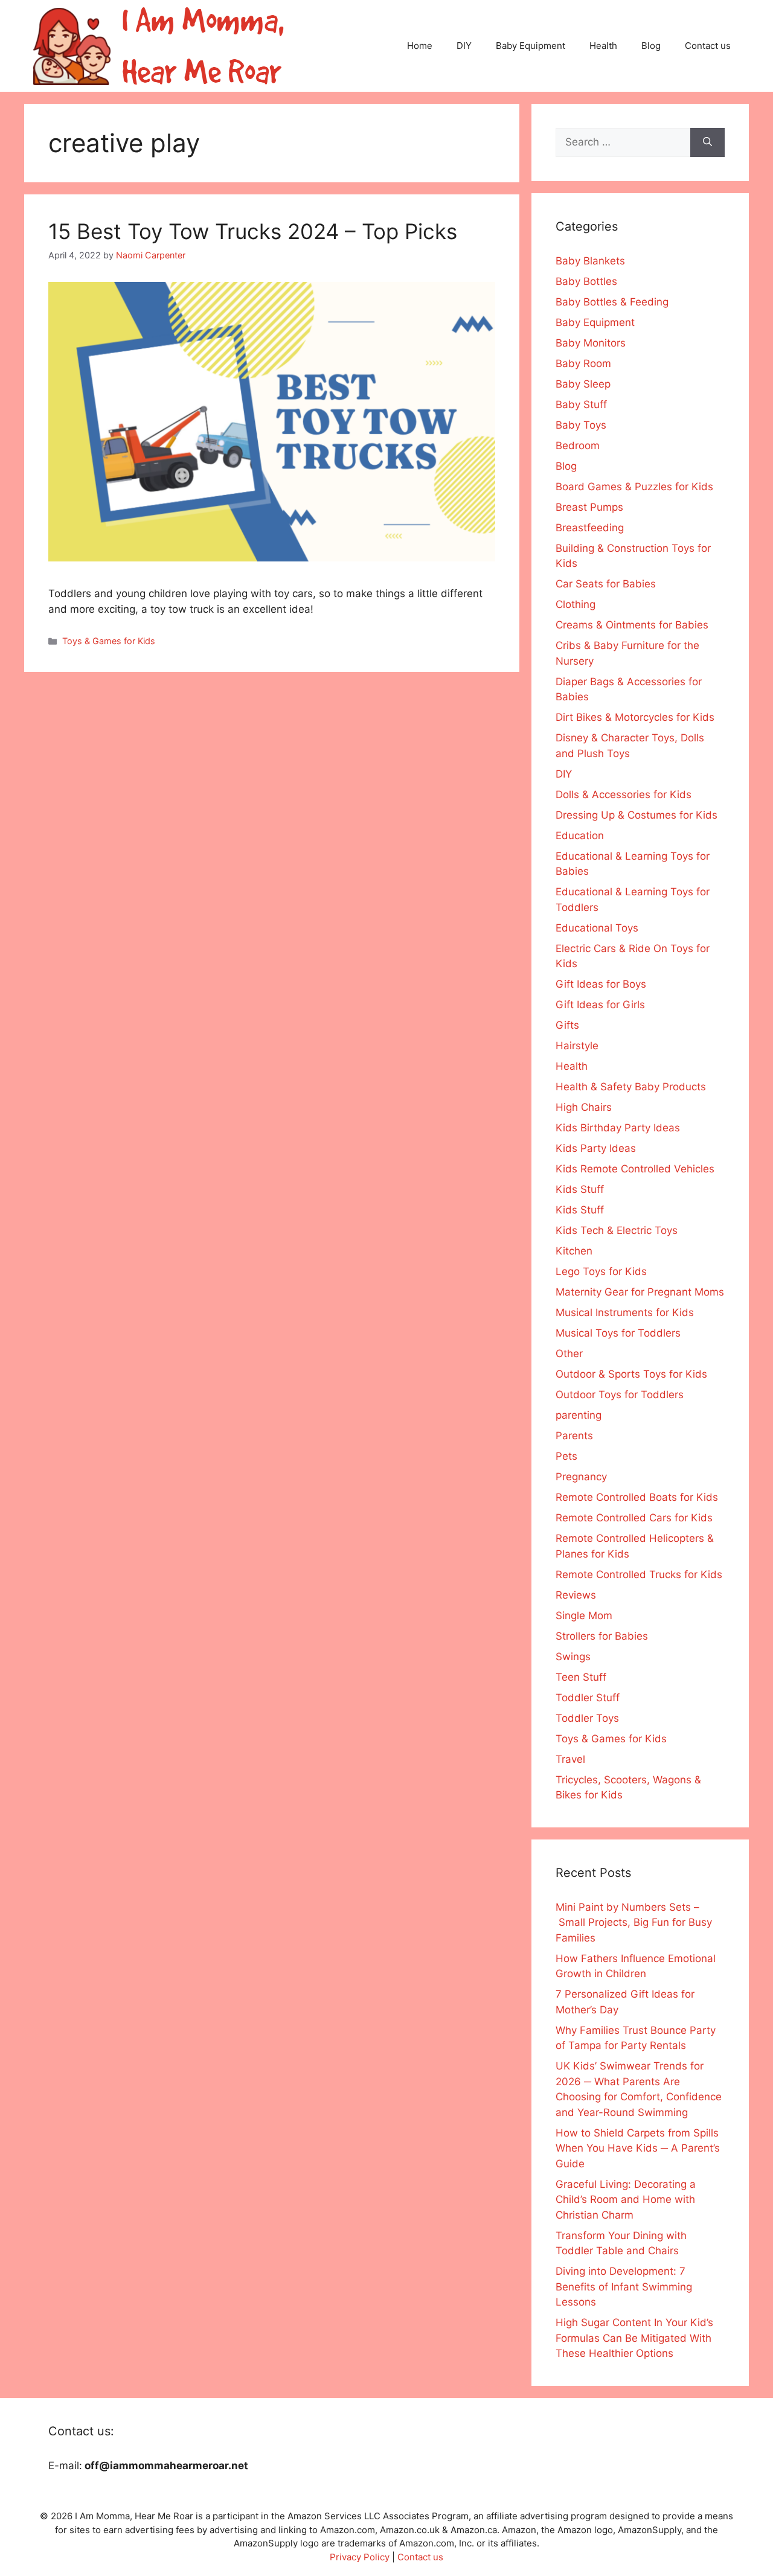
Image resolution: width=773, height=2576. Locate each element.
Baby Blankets (590, 261)
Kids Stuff (580, 1189)
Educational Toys (597, 928)
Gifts (567, 1025)
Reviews (576, 1595)
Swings (573, 1657)
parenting (579, 1415)
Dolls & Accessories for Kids (624, 794)
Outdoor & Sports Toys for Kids (631, 1374)
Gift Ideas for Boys (601, 984)
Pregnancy (581, 1477)
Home (420, 46)
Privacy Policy (360, 2557)
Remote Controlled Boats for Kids (637, 1497)
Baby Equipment (531, 46)
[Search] (707, 142)
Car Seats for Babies (606, 584)
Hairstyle (577, 1046)
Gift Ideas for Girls (600, 1005)
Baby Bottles (586, 281)
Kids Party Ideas (596, 1148)
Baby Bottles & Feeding (612, 302)
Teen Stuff (581, 1677)
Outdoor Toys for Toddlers (620, 1395)
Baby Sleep (583, 384)
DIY (464, 46)
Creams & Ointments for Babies (632, 625)
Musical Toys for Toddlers (618, 1333)
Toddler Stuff (588, 1698)
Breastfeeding (590, 528)
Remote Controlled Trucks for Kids (639, 1574)
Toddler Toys (587, 1718)
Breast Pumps (589, 507)
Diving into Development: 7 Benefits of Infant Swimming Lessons (624, 2287)
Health (603, 46)
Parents (574, 1436)
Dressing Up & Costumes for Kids (637, 815)
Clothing (576, 604)
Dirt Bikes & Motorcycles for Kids (635, 717)
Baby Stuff (581, 404)
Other (569, 1354)
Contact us (708, 46)
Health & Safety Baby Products (631, 1087)
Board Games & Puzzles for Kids (634, 487)
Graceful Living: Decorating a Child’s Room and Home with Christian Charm (626, 2200)
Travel (570, 1759)
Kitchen (574, 1251)
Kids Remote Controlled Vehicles (635, 1169)
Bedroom (578, 446)
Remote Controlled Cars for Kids (634, 1518)
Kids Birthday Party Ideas (618, 1128)
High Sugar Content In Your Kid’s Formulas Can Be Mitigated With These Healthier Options (634, 2338)
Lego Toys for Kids (601, 1271)
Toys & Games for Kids (109, 641)
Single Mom (584, 1616)
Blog (651, 46)
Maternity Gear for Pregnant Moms (640, 1292)
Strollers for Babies (602, 1636)
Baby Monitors (591, 343)
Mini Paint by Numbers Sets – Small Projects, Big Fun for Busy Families (634, 1922)
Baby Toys (581, 425)
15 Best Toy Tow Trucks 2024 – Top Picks (253, 231)
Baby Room (583, 363)
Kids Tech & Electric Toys (617, 1230)
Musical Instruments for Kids (625, 1312)
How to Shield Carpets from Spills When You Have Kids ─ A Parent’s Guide (638, 2148)
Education (580, 836)
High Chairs (584, 1107)
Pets (566, 1456)
